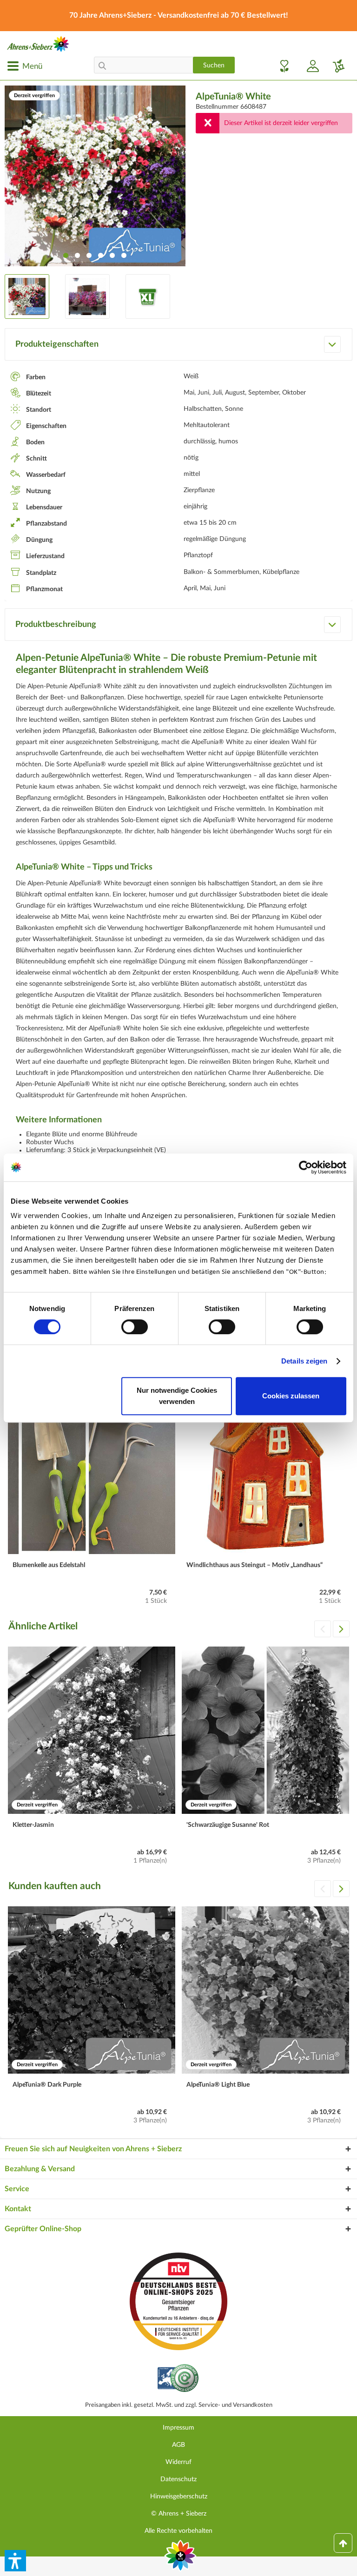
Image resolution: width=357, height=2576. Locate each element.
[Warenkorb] (335, 66)
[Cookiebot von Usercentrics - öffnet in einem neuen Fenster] (306, 1167)
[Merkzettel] (282, 66)
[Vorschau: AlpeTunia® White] (27, 296)
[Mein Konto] (309, 66)
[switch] (135, 1327)
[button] (15, 2561)
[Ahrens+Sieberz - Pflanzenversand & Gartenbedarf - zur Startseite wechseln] (38, 44)
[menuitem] (25, 66)
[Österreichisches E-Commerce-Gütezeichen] (179, 2379)
